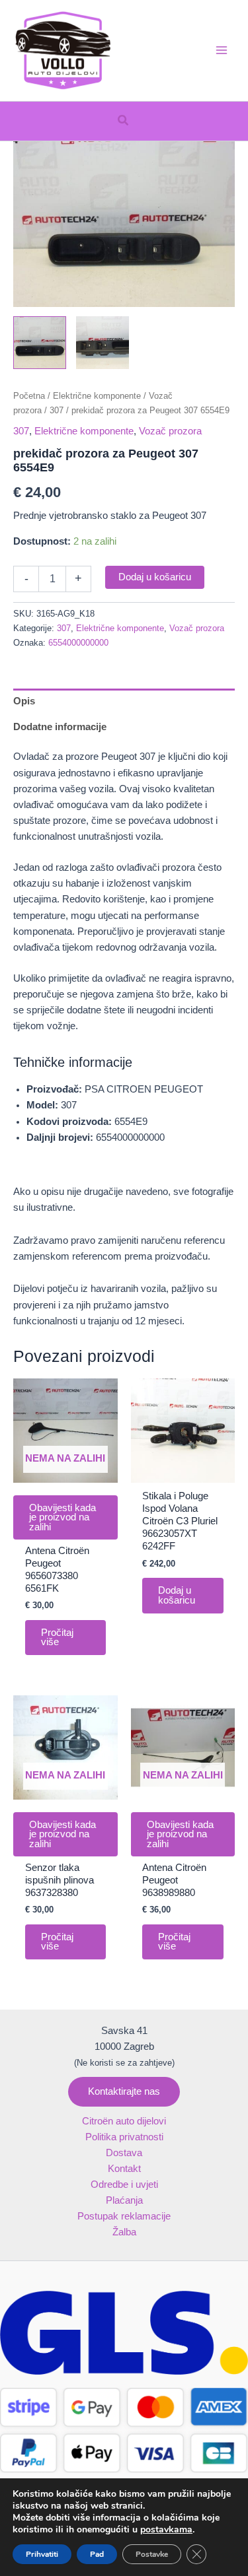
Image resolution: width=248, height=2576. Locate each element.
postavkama (166, 2530)
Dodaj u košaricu (155, 577)
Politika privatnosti (124, 2137)
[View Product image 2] (103, 343)
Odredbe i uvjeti (124, 2185)
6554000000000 (78, 643)
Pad (97, 2554)
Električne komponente (97, 396)
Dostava (124, 2153)
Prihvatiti (42, 2554)
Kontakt (124, 2169)
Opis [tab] (24, 701)
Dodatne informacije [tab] (60, 727)
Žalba (124, 2232)
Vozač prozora (170, 431)
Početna (29, 396)
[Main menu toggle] (222, 50)
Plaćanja (124, 2200)
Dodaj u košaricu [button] (177, 1595)
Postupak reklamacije (124, 2216)
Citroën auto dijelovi (124, 2121)
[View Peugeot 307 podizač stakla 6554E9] (40, 343)
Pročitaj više (57, 1638)
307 (57, 410)
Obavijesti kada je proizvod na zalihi (62, 1517)
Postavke (152, 2554)
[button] (124, 121)
